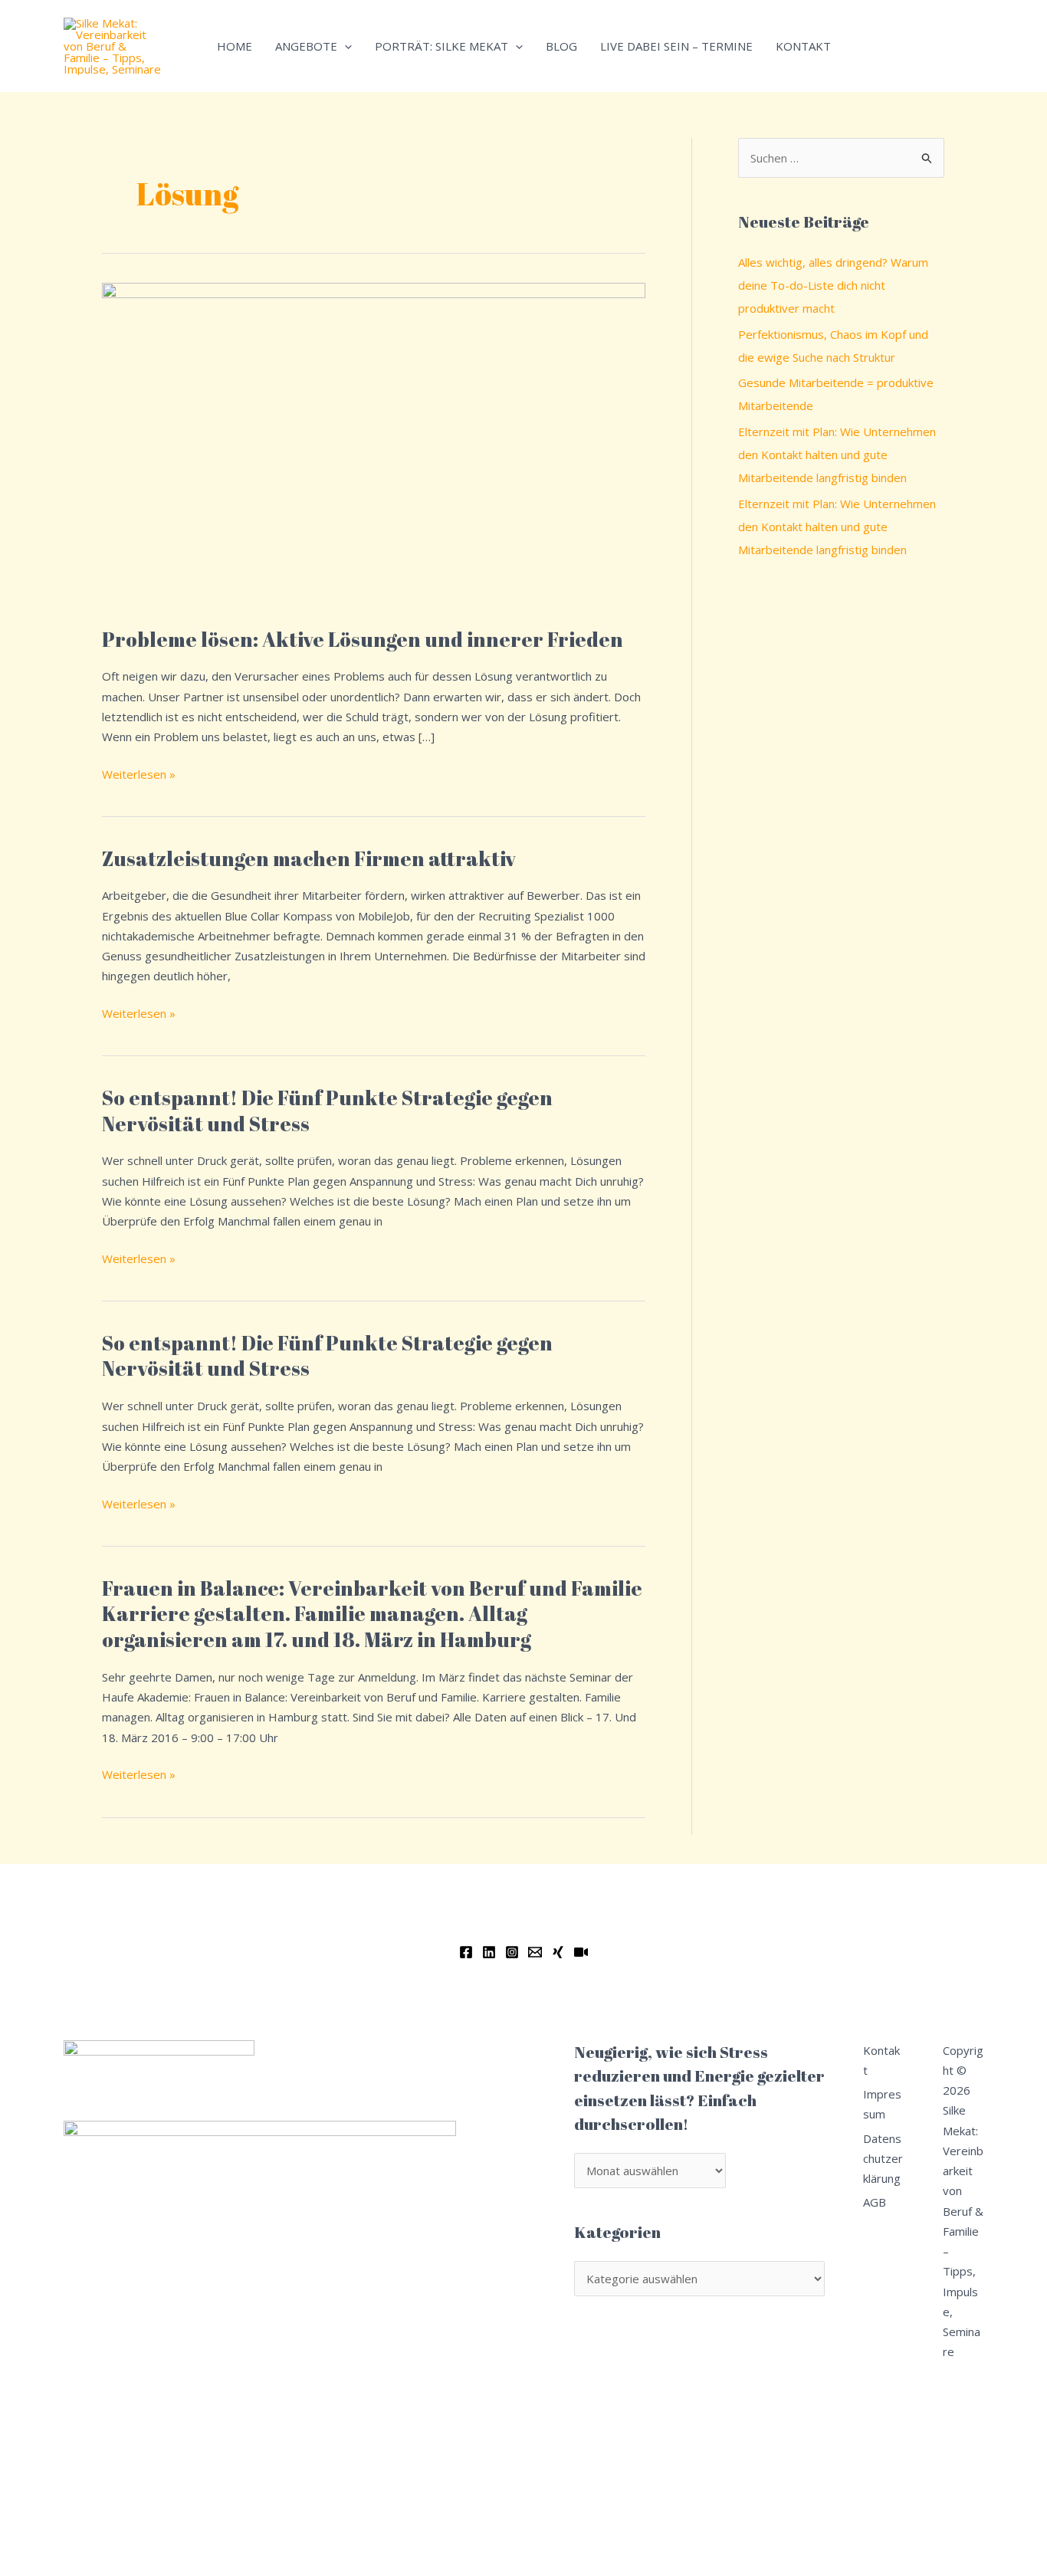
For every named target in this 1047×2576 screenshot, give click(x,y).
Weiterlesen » (139, 773)
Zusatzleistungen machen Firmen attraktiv (309, 858)
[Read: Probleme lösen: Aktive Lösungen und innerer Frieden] (374, 445)
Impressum (882, 2104)
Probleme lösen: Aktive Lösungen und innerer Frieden (363, 639)
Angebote (306, 46)
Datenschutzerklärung (883, 2159)
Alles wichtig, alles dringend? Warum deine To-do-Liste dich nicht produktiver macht (833, 285)
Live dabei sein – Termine (676, 46)
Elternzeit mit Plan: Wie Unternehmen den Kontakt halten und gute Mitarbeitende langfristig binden (837, 454)
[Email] (535, 1952)
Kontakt (803, 46)
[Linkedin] (489, 1952)
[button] (345, 46)
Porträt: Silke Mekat (441, 46)
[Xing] (558, 1952)
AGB (875, 2202)
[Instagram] (512, 1952)
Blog (561, 46)
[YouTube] (581, 1952)
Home (235, 46)
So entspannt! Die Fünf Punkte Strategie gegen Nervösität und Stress (327, 1111)
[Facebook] (466, 1952)
